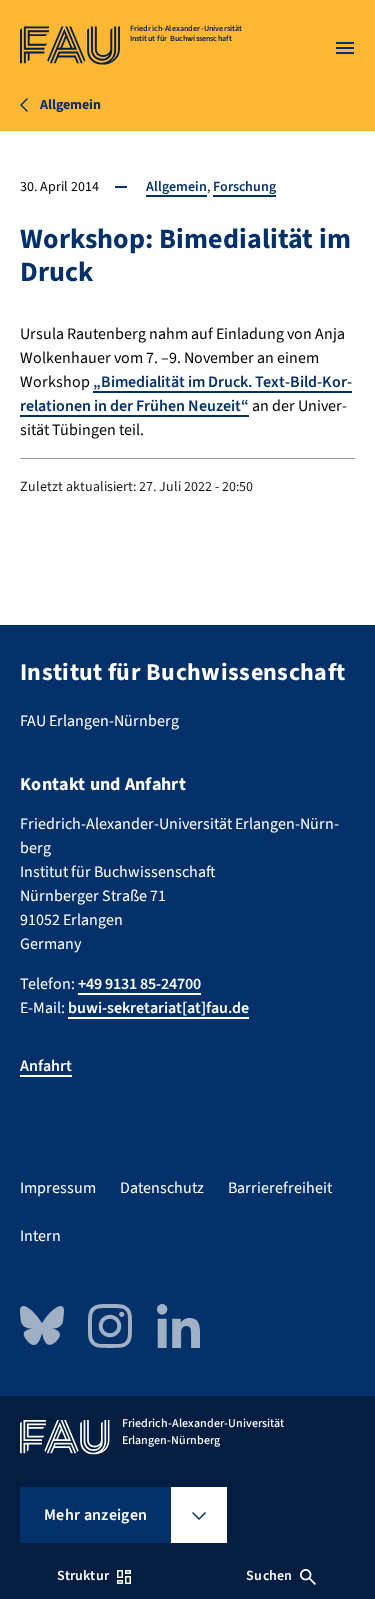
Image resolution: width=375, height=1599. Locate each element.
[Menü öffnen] (345, 48)
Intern (40, 1236)
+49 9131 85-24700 (139, 984)
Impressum (58, 1188)
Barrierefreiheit (280, 1188)
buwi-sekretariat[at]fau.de (158, 1008)
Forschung (244, 187)
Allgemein (176, 187)
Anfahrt (46, 1066)
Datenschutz (162, 1188)
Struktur (83, 1576)
